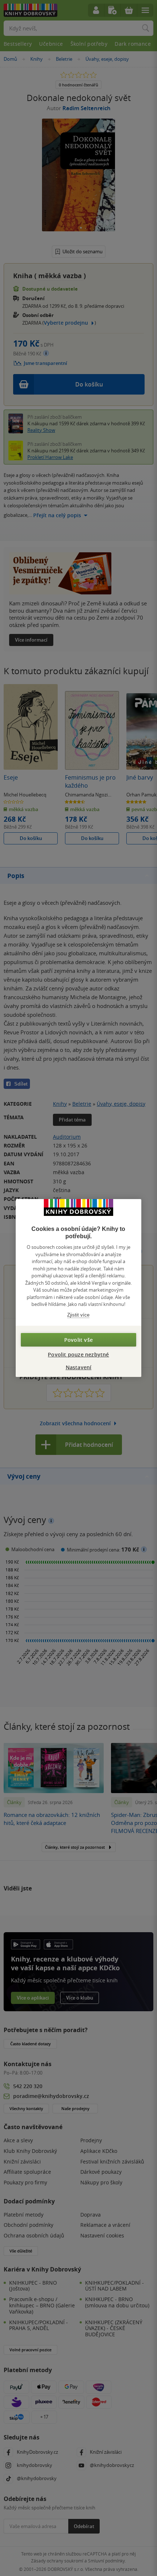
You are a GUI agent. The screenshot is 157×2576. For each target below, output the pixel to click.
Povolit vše (78, 1340)
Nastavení (79, 1367)
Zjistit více (78, 1315)
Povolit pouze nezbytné (78, 1354)
